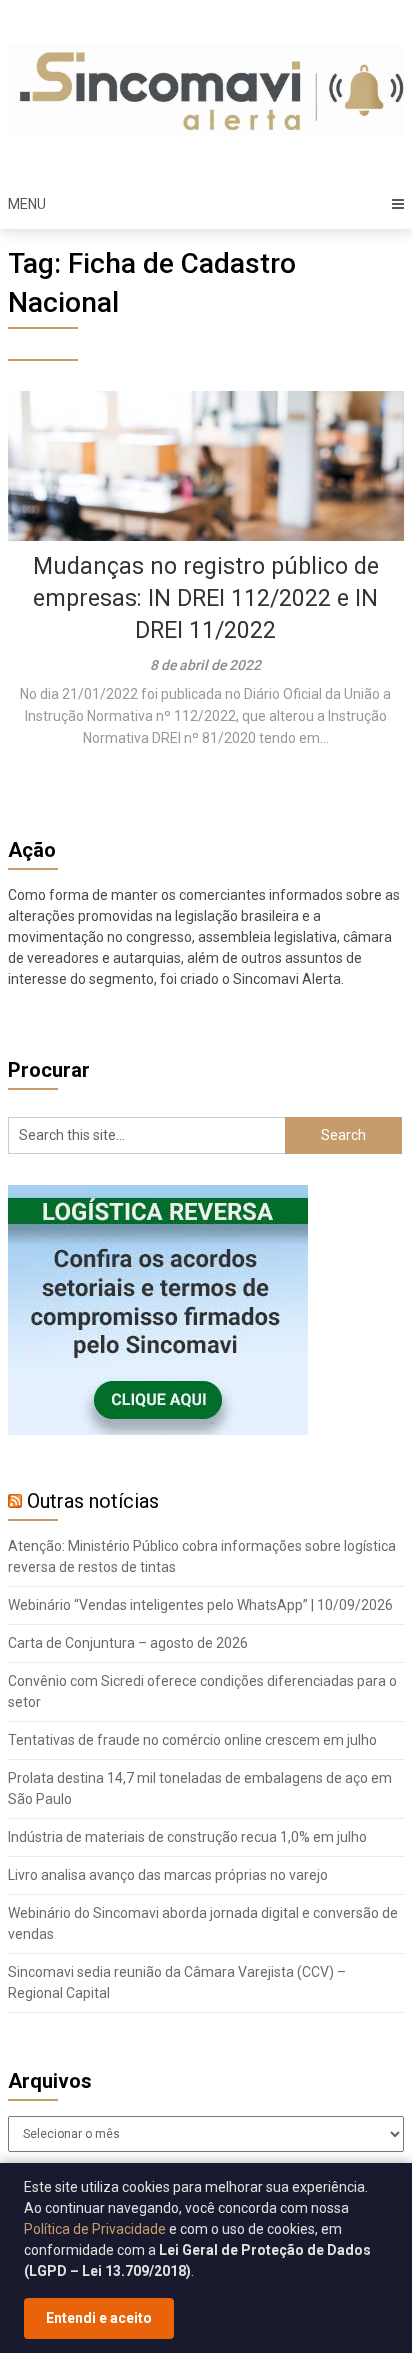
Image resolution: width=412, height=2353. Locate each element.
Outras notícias (93, 1501)
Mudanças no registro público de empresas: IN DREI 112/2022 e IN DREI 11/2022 (206, 598)
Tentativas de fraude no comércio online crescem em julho (192, 1740)
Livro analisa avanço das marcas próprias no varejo (168, 1875)
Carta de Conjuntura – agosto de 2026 (128, 1643)
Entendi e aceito (99, 2318)
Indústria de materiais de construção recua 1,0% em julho (187, 1837)
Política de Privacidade (95, 2229)
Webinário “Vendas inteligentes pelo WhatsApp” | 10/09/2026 (200, 1605)
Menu (27, 204)
